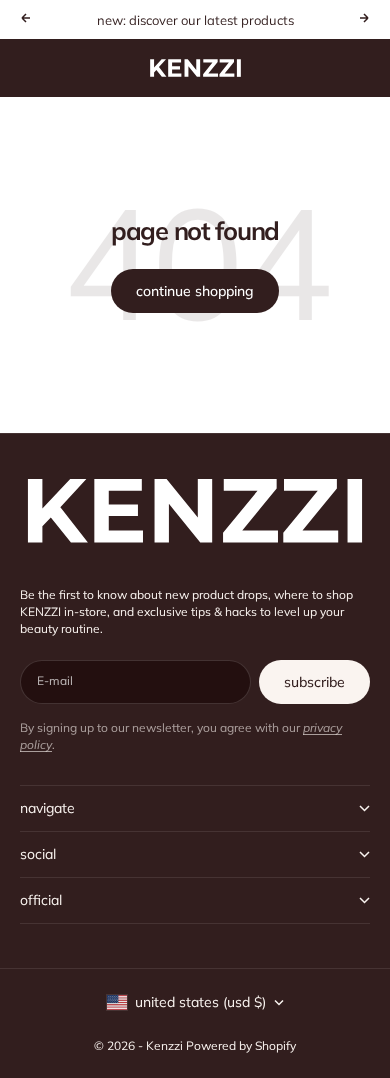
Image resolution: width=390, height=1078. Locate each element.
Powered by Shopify (241, 1045)
